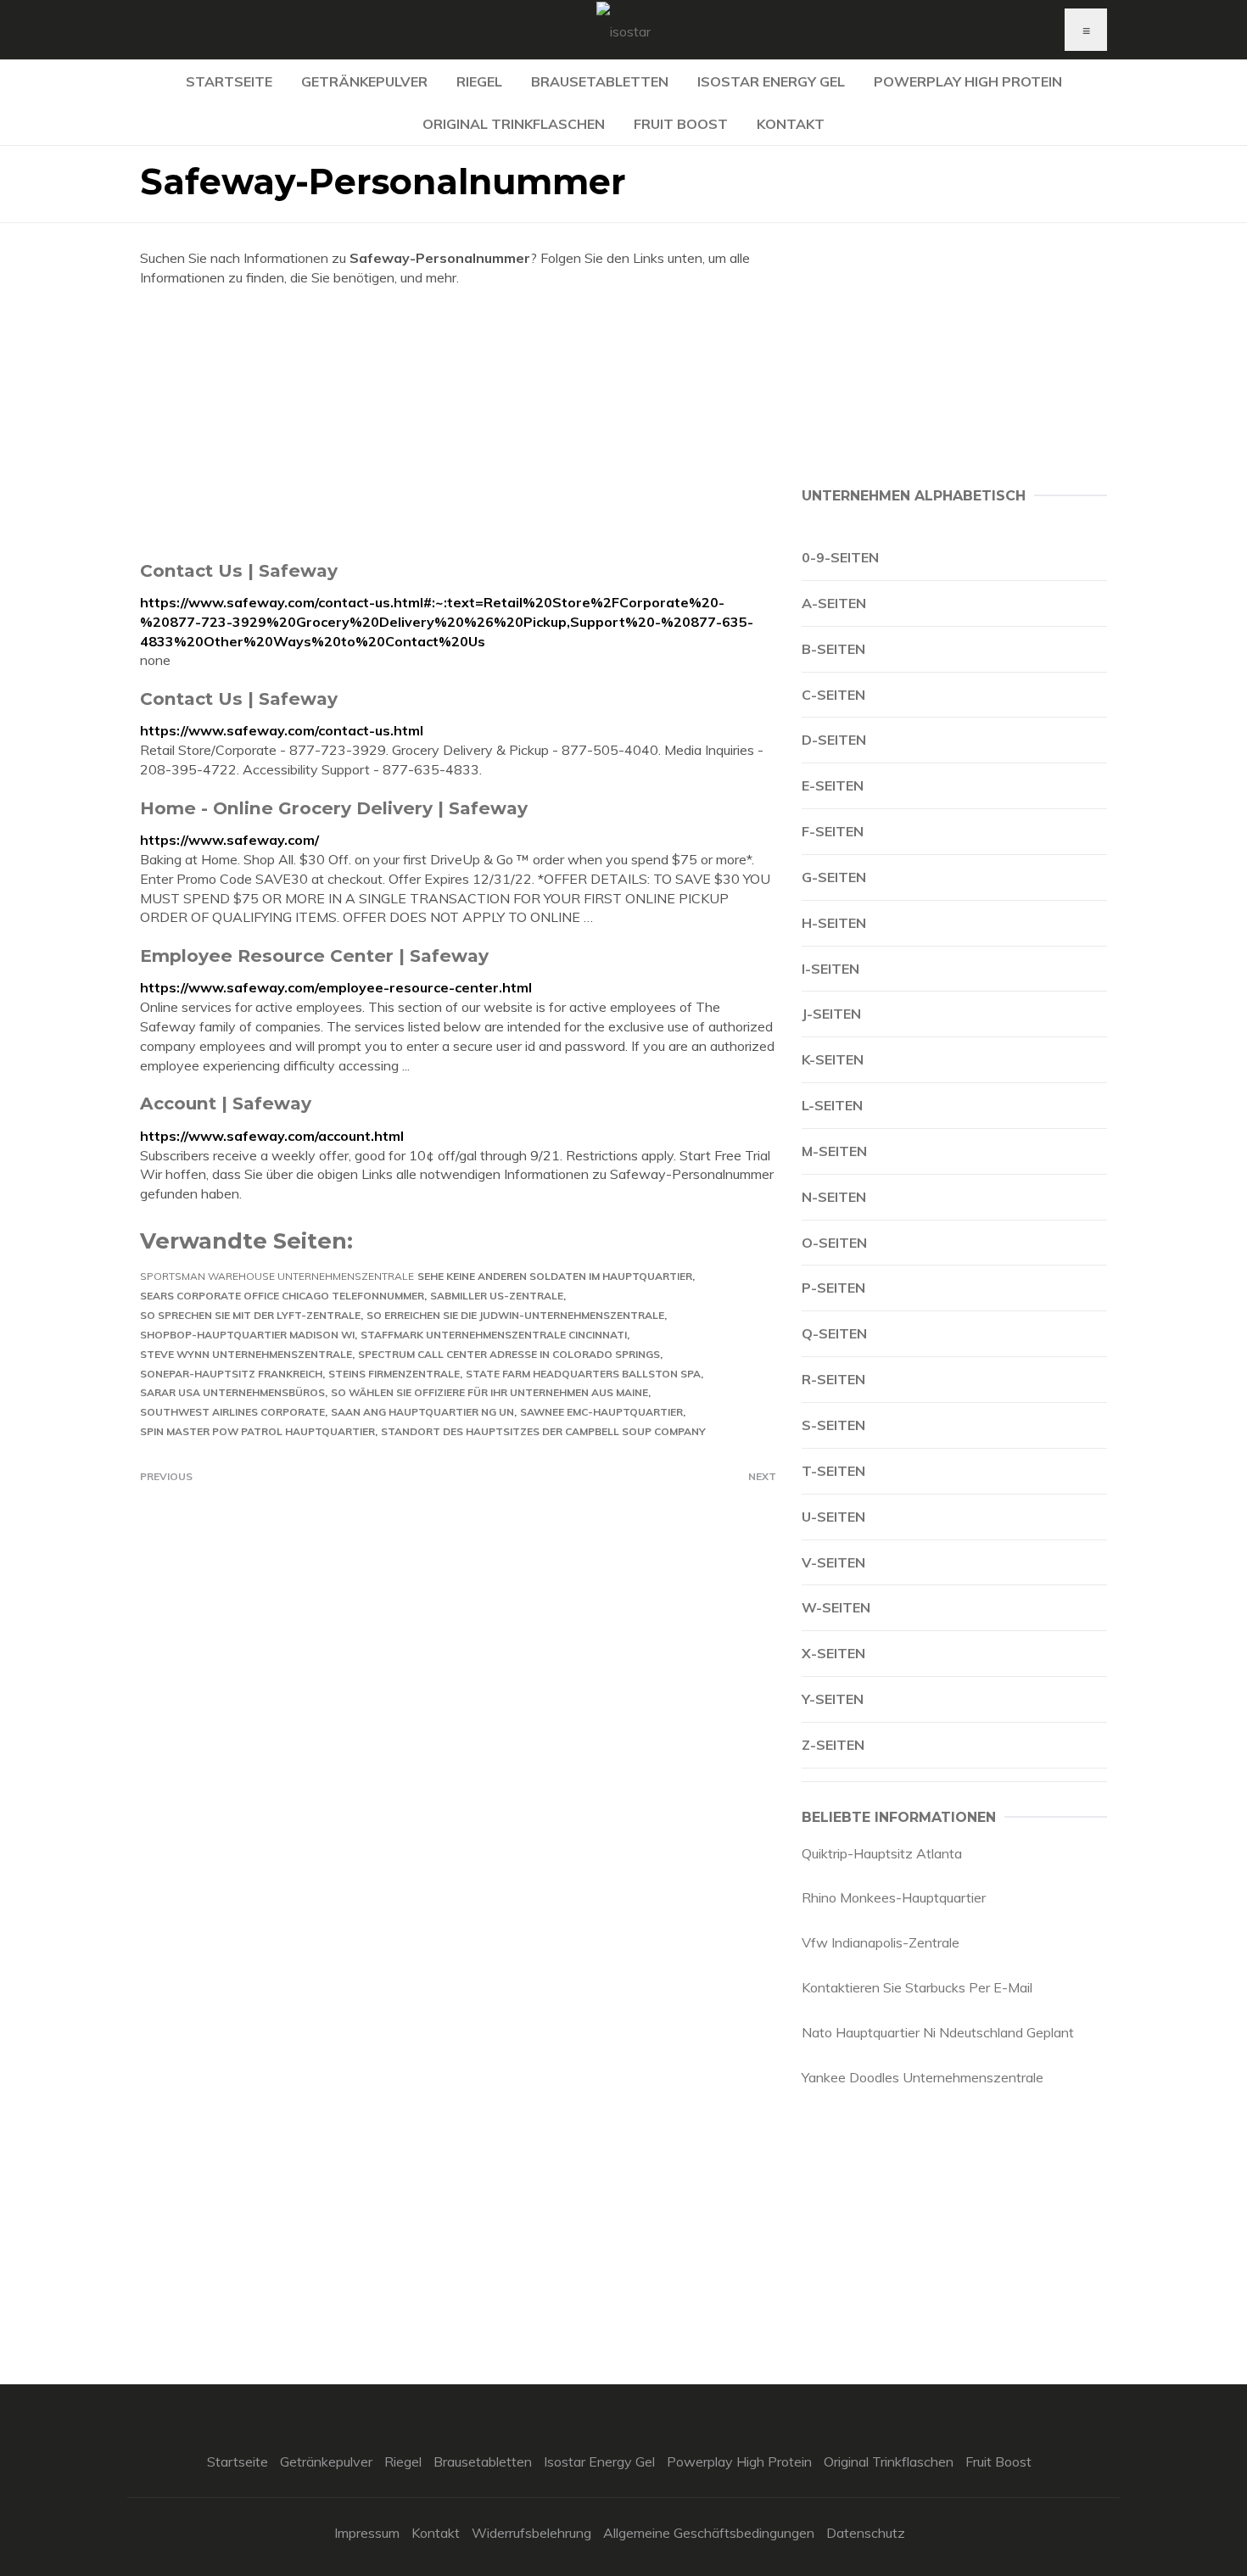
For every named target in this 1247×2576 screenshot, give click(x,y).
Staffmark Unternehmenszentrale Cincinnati (494, 1335)
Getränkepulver (364, 81)
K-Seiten (833, 1059)
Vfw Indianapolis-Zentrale (881, 1942)
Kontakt (791, 124)
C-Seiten (833, 695)
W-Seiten (836, 1607)
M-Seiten (834, 1151)
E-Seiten (833, 785)
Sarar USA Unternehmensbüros (232, 1392)
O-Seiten (834, 1243)
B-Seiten (833, 649)
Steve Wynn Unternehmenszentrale (246, 1354)
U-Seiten (833, 1517)
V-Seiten (833, 1562)
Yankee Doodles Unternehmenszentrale (923, 2077)
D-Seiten (834, 740)
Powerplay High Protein (968, 81)
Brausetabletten (600, 81)
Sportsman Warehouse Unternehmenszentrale (277, 1276)
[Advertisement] (458, 423)
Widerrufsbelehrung (531, 2533)
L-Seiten (832, 1105)
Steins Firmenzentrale (394, 1374)
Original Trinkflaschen (514, 124)
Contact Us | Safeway (239, 570)
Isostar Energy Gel (771, 81)
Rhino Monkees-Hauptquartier (894, 1897)
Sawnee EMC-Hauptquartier (601, 1412)
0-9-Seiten (840, 557)
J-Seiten (831, 1014)
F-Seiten (833, 831)
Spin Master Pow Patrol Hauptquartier (257, 1431)
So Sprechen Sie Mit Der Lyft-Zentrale (250, 1315)
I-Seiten (830, 969)
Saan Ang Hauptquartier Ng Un (422, 1412)
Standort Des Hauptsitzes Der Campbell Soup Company (543, 1431)
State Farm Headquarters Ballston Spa (583, 1374)
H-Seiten (834, 923)
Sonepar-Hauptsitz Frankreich (231, 1374)
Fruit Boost (681, 124)
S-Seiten (833, 1425)
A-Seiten (834, 603)
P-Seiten (833, 1288)
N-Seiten (834, 1197)
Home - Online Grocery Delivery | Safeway (334, 808)
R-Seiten (833, 1379)
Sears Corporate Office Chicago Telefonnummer (282, 1296)
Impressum (367, 2533)
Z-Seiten (833, 1745)
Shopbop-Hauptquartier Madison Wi (247, 1335)
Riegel (479, 81)
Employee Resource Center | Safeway (314, 956)
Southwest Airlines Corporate (232, 1412)
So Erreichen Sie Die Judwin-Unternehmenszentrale (515, 1315)
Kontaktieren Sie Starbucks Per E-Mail (917, 1987)
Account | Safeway (226, 1103)
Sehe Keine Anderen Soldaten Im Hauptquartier (555, 1276)
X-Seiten (833, 1653)
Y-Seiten (833, 1699)
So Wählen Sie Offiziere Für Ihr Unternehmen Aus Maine (489, 1392)
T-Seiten (833, 1471)
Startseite (229, 81)
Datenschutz (866, 2533)
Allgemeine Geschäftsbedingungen (709, 2533)
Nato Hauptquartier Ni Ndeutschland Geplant (938, 2032)
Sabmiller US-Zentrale (497, 1296)
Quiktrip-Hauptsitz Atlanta (882, 1853)
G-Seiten (834, 877)
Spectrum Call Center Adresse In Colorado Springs (509, 1354)
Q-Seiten (834, 1333)
